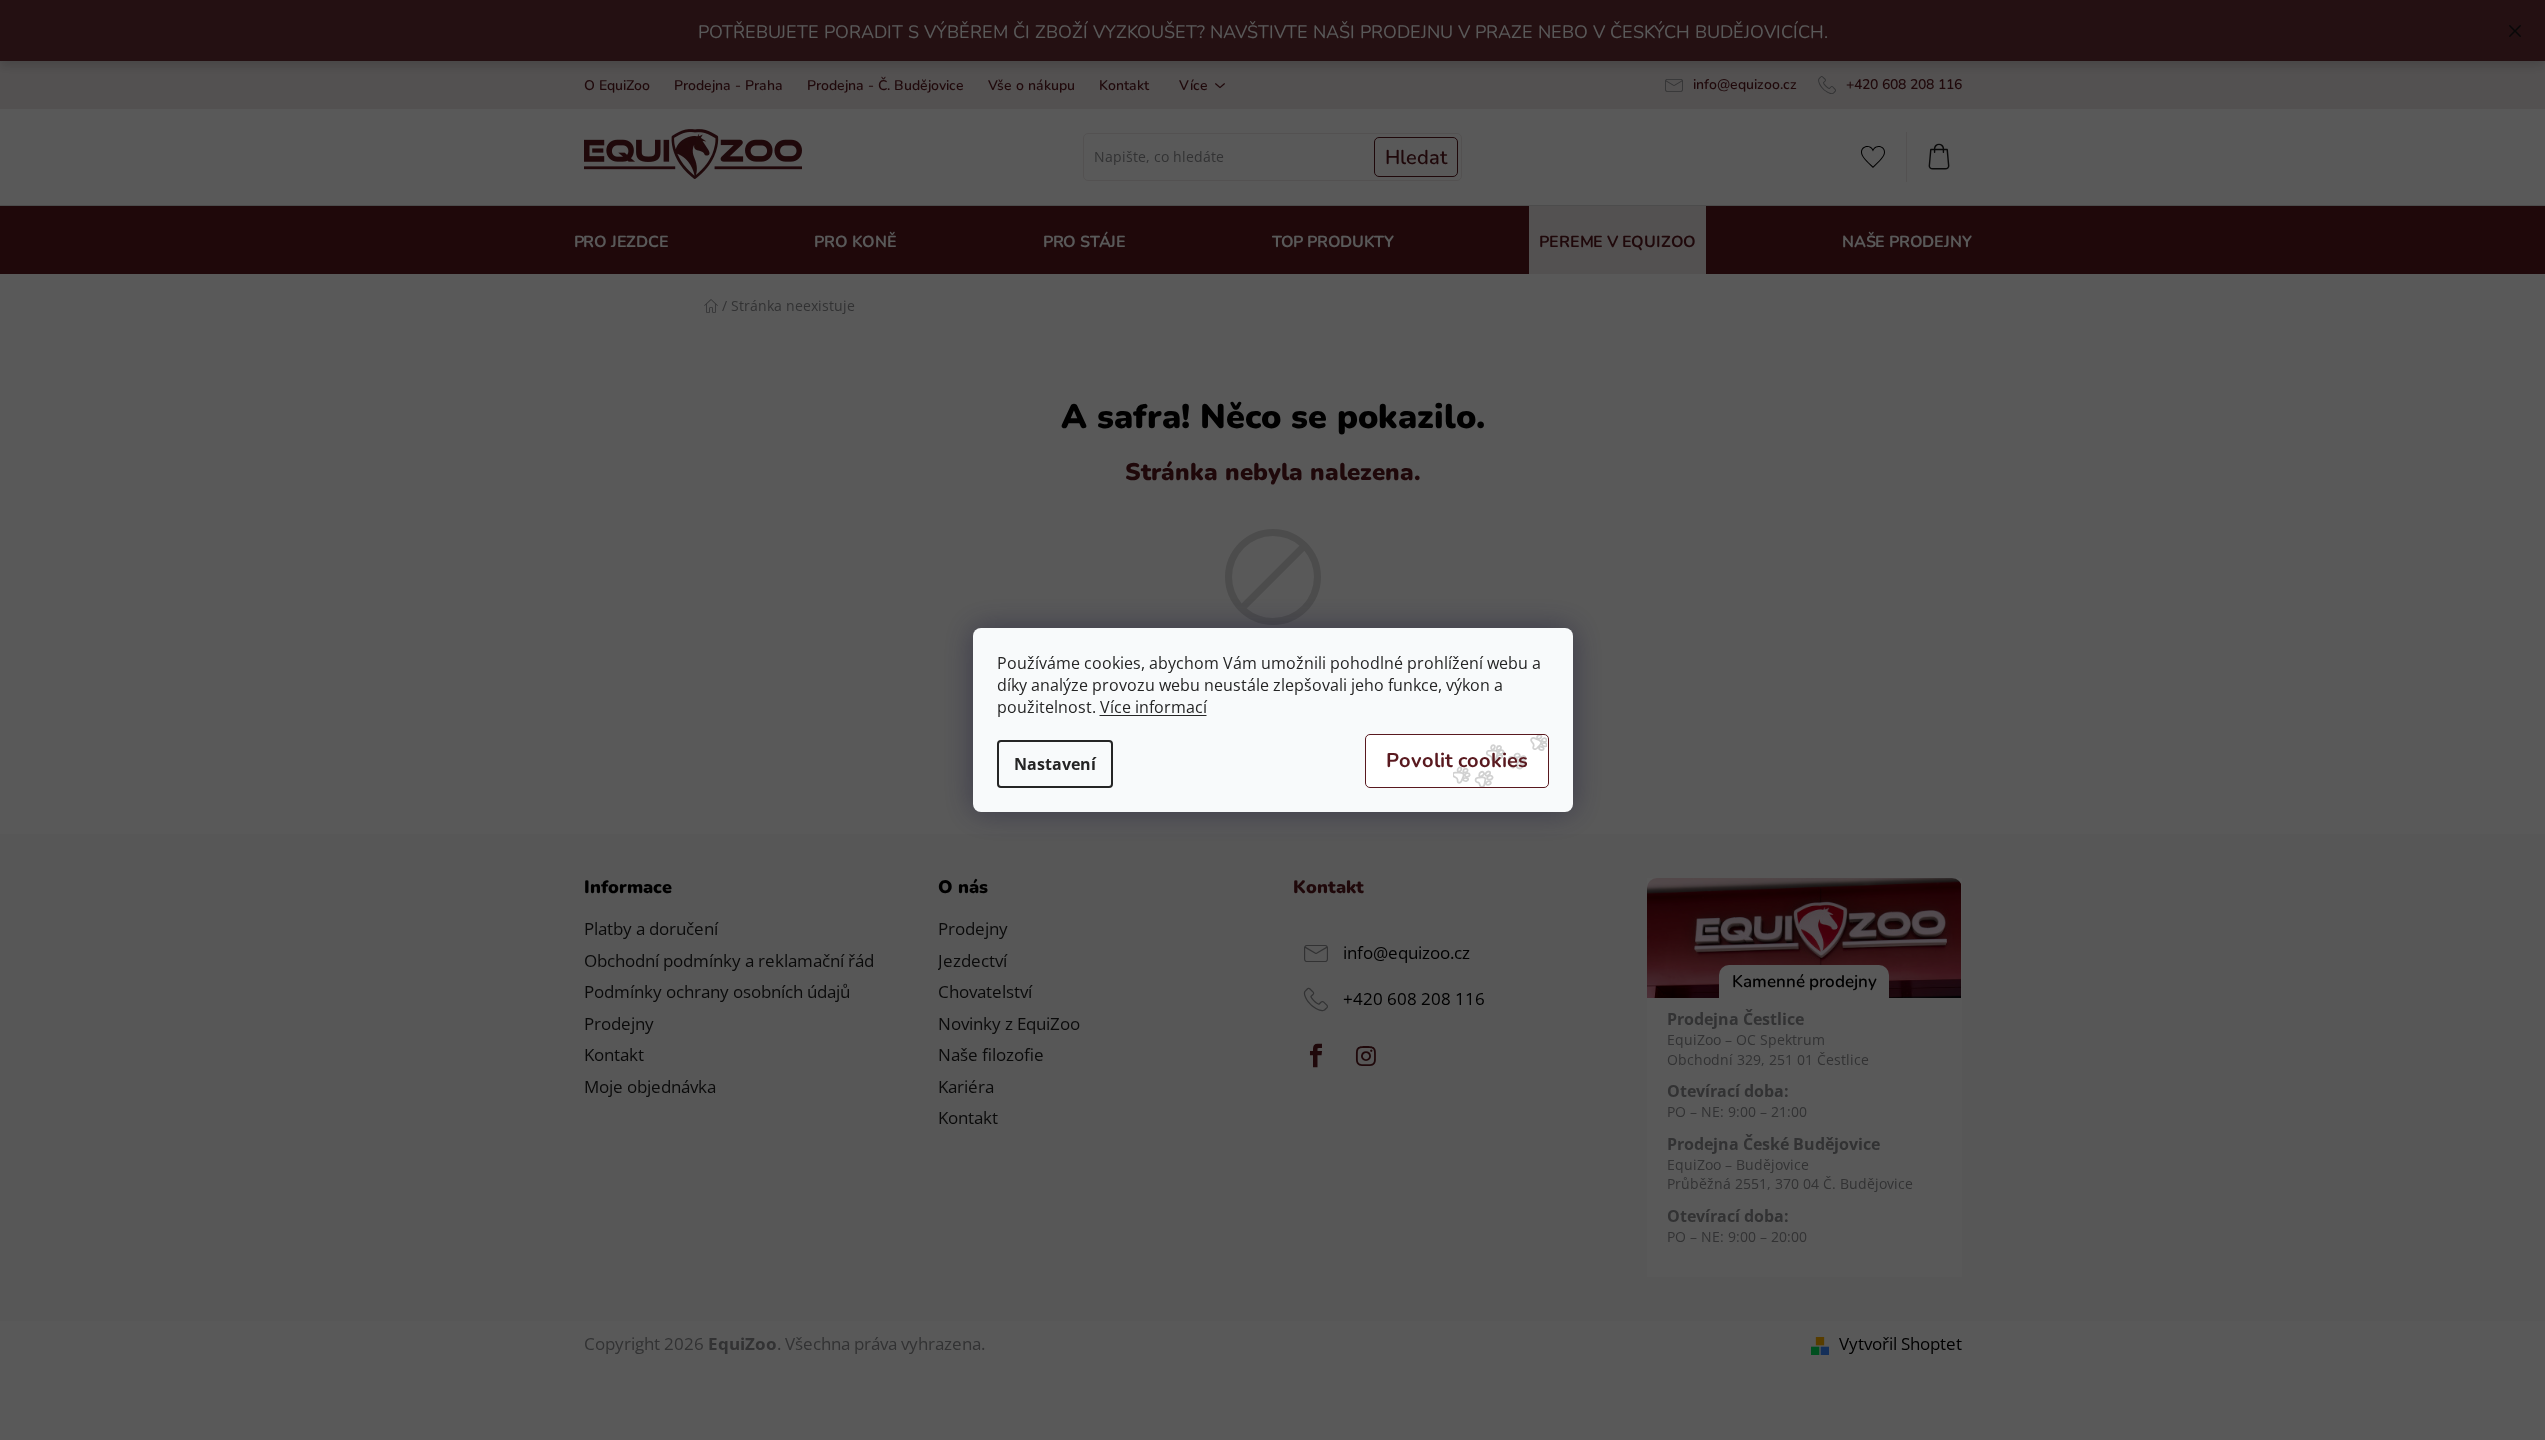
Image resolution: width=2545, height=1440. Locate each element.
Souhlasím (1457, 761)
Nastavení (1055, 764)
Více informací (1153, 707)
